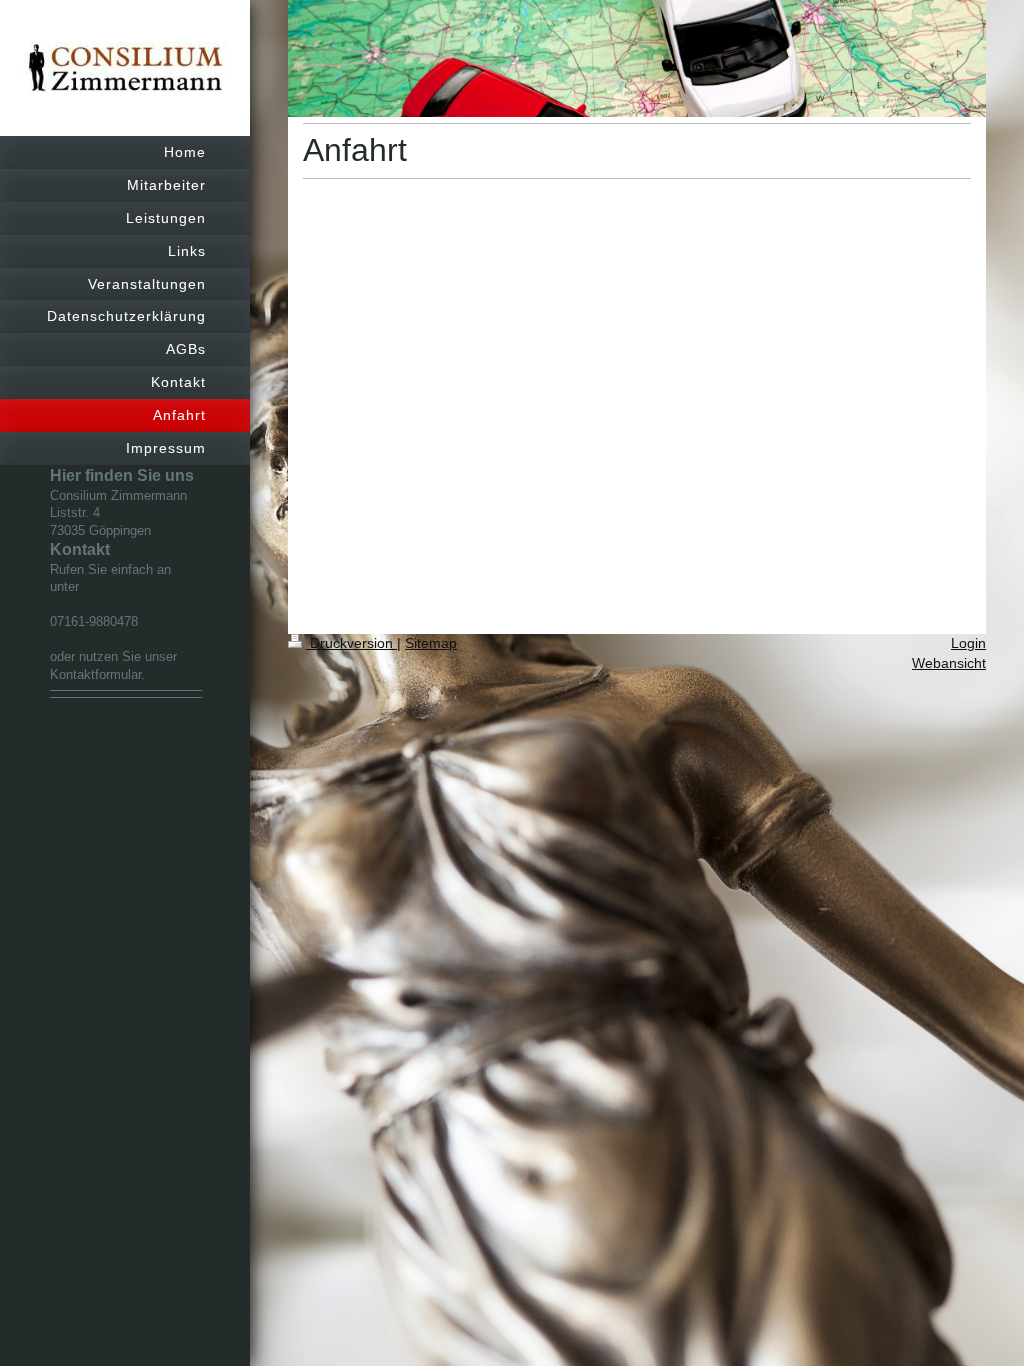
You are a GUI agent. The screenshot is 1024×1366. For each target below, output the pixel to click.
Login (968, 643)
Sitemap (431, 643)
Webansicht (949, 663)
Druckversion (351, 643)
